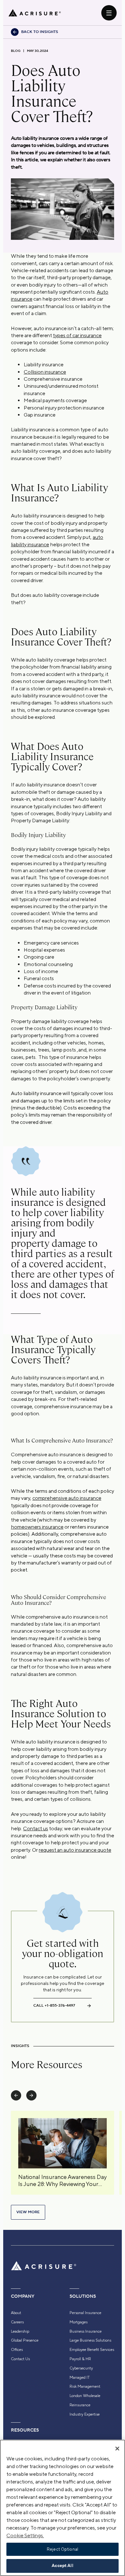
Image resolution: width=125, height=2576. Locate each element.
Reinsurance (80, 2405)
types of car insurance (77, 335)
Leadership (20, 2331)
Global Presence (25, 2340)
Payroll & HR (80, 2359)
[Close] (117, 2449)
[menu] (109, 13)
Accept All (62, 2566)
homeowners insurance (37, 1527)
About (16, 2313)
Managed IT (80, 2377)
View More (28, 2212)
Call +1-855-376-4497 (54, 2006)
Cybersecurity (81, 2368)
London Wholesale (85, 2396)
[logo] (35, 13)
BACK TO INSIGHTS (40, 32)
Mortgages (79, 2322)
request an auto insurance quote (75, 1850)
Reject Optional (63, 2549)
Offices (17, 2350)
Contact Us (20, 2359)
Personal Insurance (85, 2313)
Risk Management (85, 2386)
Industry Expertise (85, 2414)
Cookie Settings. (25, 2535)
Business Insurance (86, 2331)
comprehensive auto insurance (67, 1498)
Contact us (36, 1828)
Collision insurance (45, 372)
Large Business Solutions (90, 2340)
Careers (17, 2322)
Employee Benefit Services (92, 2350)
